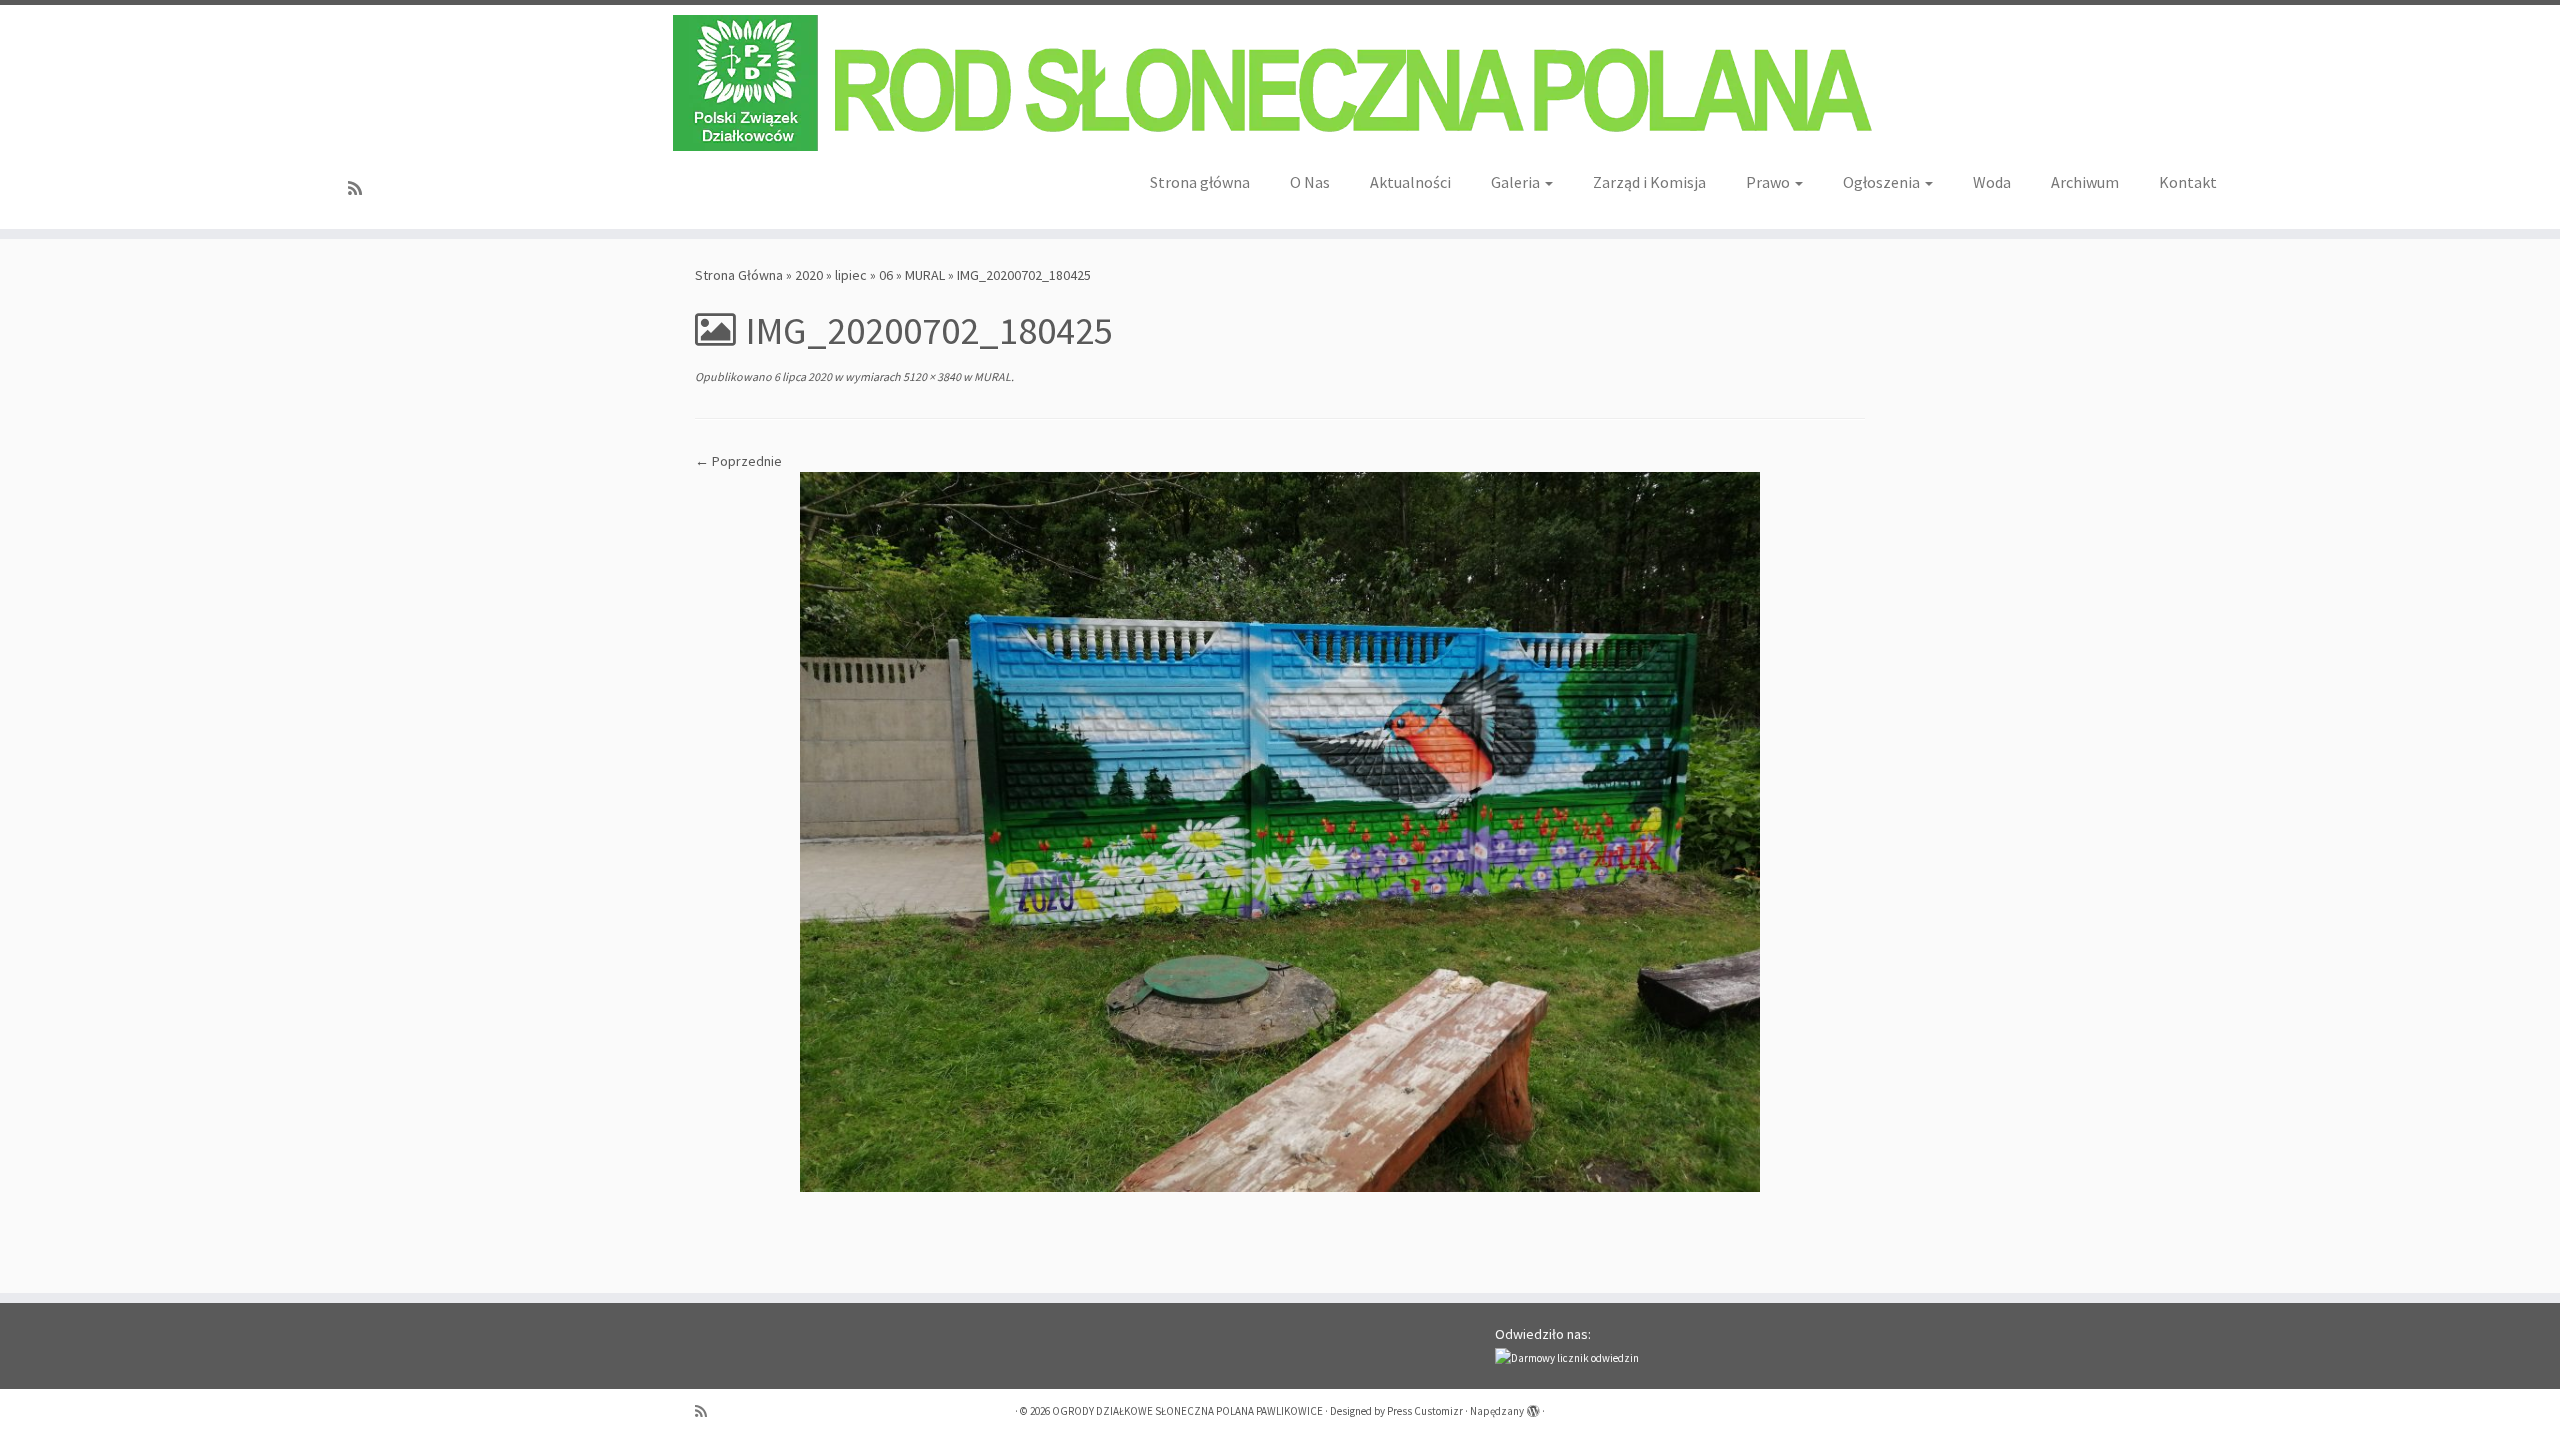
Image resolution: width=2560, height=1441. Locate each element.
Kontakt (2188, 182)
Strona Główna (739, 275)
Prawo (1769, 182)
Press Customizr (1425, 1411)
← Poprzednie (738, 461)
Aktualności (1410, 182)
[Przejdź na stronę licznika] (1567, 1357)
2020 (809, 275)
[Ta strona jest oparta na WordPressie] (1533, 1407)
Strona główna (1200, 182)
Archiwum (2085, 182)
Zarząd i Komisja (1649, 182)
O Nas (1310, 182)
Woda (1992, 182)
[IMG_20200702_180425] (1280, 830)
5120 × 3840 (931, 376)
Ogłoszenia (1883, 182)
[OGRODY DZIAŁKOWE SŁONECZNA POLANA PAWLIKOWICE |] (1280, 83)
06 (886, 275)
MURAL (925, 275)
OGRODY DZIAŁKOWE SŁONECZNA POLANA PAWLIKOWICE (1187, 1411)
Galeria (1517, 182)
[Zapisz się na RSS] (361, 188)
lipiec (851, 275)
